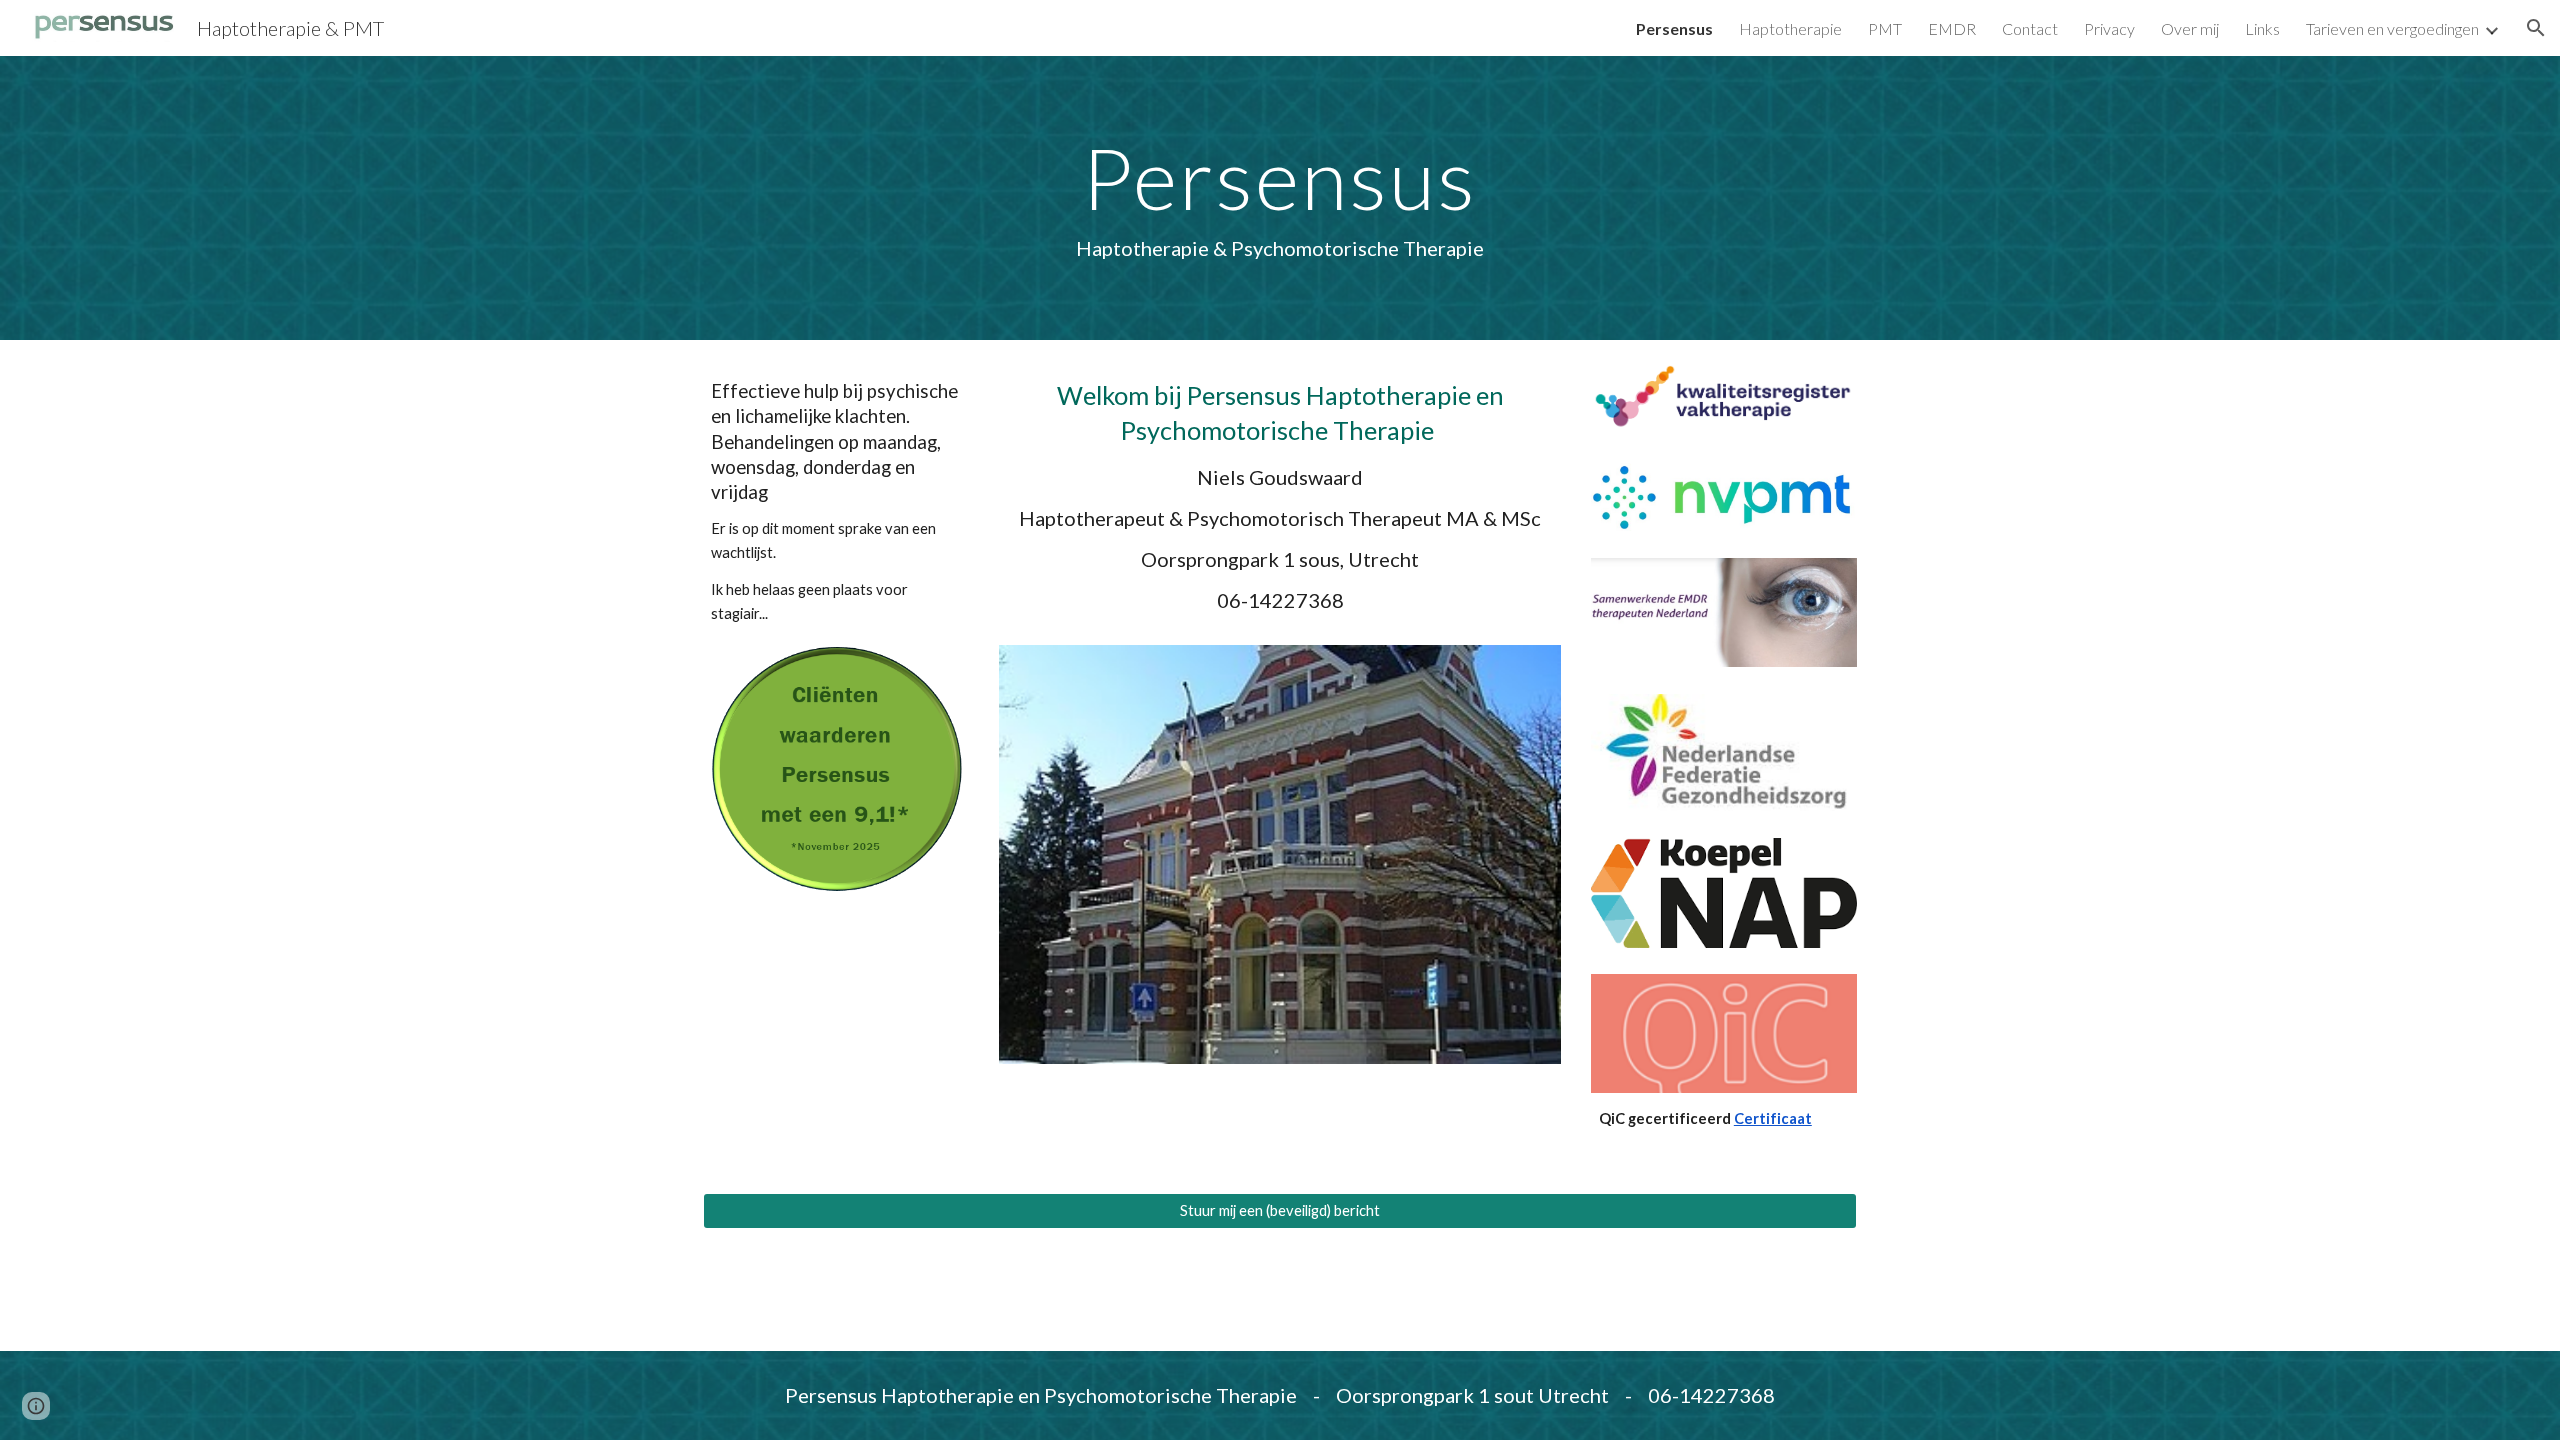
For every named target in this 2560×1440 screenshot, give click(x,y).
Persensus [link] (1674, 28)
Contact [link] (2030, 28)
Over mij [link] (2190, 28)
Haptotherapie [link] (1790, 28)
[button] (2536, 28)
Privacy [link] (2109, 28)
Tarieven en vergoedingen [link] (2392, 28)
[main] (1279, 198)
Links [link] (2262, 28)
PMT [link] (1885, 28)
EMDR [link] (1952, 28)
